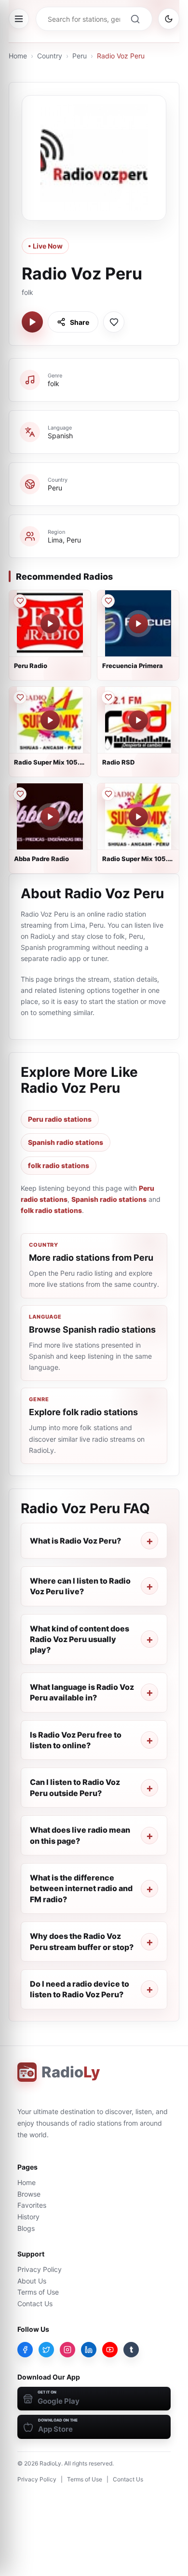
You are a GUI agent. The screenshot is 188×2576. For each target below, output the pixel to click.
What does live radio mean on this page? (80, 1835)
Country (50, 56)
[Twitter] (46, 2350)
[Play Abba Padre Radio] (50, 817)
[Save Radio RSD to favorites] (108, 697)
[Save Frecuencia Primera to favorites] (108, 601)
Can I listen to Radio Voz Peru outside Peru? (75, 1787)
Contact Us (35, 2304)
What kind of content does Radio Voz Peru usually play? (80, 1639)
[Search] (135, 19)
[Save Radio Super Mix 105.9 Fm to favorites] (20, 697)
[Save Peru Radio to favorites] (20, 601)
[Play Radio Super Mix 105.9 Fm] (50, 720)
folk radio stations (59, 1165)
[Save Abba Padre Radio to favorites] (20, 794)
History (28, 2217)
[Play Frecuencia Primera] (138, 624)
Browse (29, 2194)
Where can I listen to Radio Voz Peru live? (80, 1586)
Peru (80, 56)
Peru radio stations (60, 1119)
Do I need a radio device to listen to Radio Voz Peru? (80, 1989)
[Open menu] (19, 19)
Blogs (26, 2228)
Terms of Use (38, 2292)
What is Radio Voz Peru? (75, 1541)
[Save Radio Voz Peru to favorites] (114, 322)
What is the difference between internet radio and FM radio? (81, 1888)
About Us (32, 2281)
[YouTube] (110, 2350)
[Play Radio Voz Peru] (32, 322)
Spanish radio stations (66, 1142)
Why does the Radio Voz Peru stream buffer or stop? (82, 1941)
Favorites (32, 2205)
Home (18, 56)
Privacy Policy (40, 2269)
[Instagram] (67, 2350)
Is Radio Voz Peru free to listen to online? (76, 1740)
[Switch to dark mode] (169, 19)
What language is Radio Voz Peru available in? (82, 1692)
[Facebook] (25, 2350)
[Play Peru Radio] (50, 624)
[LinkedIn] (89, 2350)
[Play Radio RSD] (138, 720)
